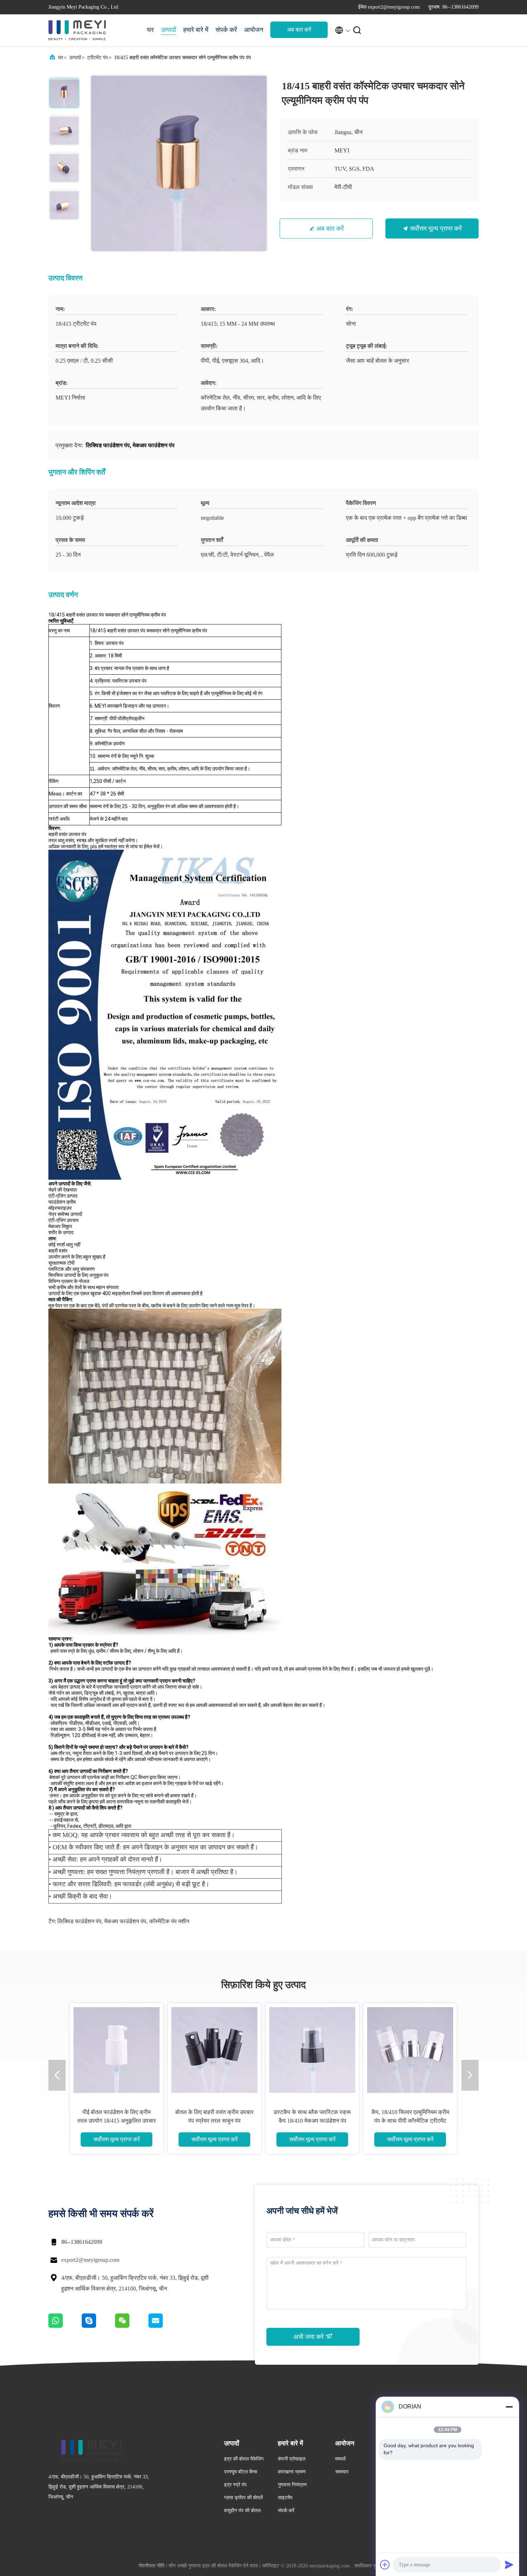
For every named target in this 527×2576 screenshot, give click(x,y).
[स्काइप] (98, 2326)
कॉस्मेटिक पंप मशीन (169, 1921)
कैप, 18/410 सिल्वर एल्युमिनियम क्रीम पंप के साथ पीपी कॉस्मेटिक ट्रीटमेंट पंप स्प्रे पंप (410, 2121)
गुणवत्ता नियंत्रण (292, 2485)
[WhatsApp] (65, 2326)
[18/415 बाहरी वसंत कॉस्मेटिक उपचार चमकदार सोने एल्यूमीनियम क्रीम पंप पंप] (179, 163)
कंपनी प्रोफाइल (292, 2459)
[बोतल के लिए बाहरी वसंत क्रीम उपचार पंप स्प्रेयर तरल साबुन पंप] (214, 2050)
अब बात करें (299, 30)
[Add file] (385, 2565)
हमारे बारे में (196, 30)
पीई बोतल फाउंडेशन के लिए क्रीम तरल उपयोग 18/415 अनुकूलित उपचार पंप (117, 2121)
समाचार (342, 2472)
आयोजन (254, 30)
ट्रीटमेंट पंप (98, 58)
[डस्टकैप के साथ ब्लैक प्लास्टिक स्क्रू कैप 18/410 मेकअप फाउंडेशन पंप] (312, 2050)
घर (150, 30)
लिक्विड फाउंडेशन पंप (79, 1921)
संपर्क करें (226, 30)
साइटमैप (285, 2498)
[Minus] (509, 2407)
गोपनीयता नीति (151, 2566)
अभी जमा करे (310, 2337)
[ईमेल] (165, 2326)
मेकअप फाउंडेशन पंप (125, 1921)
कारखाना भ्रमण (292, 2472)
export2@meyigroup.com (90, 2260)
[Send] (509, 2565)
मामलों (340, 2459)
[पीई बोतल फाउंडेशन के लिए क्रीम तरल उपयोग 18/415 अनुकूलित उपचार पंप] (117, 2050)
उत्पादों (168, 30)
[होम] (77, 30)
